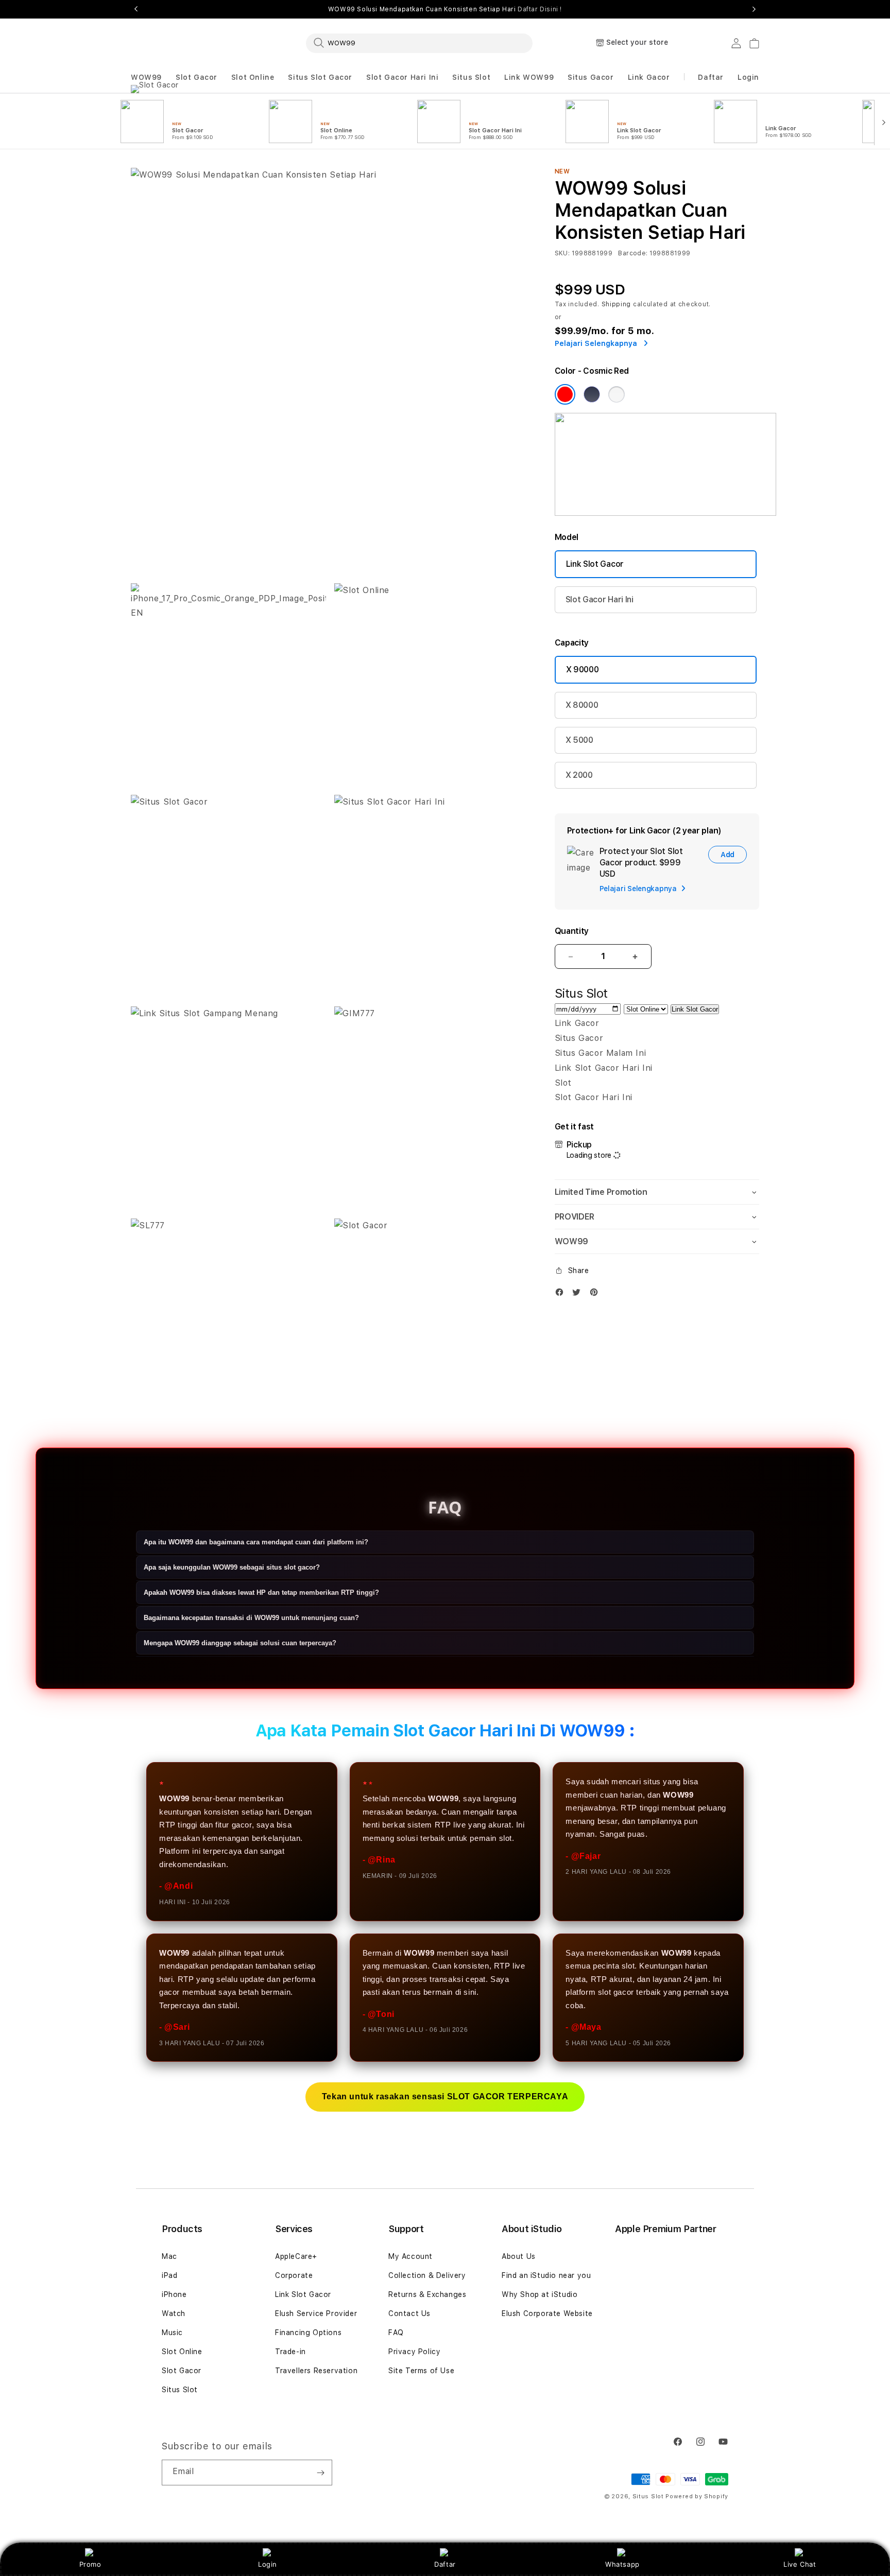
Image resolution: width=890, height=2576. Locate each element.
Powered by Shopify (697, 2496)
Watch (174, 2313)
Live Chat (800, 2564)
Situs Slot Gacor (320, 77)
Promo (90, 2564)
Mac (169, 2256)
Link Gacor (649, 77)
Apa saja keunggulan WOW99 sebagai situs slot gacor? (232, 1568)
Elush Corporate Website (547, 2313)
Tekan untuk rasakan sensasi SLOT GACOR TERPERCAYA (445, 2096)
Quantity (572, 931)
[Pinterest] (596, 1294)
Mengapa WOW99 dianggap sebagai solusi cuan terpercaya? (240, 1643)
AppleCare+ (296, 2256)
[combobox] (419, 43)
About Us (519, 2256)
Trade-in (290, 2352)
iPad (169, 2275)
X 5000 (579, 740)
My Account (410, 2256)
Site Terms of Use (421, 2371)
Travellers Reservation (316, 2371)
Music (172, 2333)
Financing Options (308, 2333)
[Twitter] (579, 1294)
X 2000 (579, 775)
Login (268, 2564)
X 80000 (582, 705)
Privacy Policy (414, 2352)
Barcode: (633, 253)
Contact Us (409, 2313)
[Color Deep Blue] (592, 394)
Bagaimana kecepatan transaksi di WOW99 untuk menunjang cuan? (251, 1618)
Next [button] (754, 9)
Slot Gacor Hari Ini (402, 77)
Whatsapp (622, 2564)
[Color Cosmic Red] (565, 394)
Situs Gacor (591, 77)
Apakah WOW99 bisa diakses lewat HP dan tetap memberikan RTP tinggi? (261, 1593)
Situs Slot (471, 77)
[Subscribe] (320, 2473)
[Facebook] (562, 1294)
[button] (146, 77)
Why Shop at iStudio (540, 2294)
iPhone (174, 2294)
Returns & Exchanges (427, 2294)
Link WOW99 (529, 77)
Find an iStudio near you (546, 2275)
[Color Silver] (617, 394)
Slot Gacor (196, 77)
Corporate (294, 2275)
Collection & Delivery (427, 2275)
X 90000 (583, 669)
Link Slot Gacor (595, 564)
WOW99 (146, 77)
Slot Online (253, 77)
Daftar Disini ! (540, 9)
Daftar (445, 2564)
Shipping (617, 304)
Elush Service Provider (316, 2313)
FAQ (396, 2333)
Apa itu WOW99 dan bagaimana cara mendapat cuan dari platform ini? (256, 1543)
